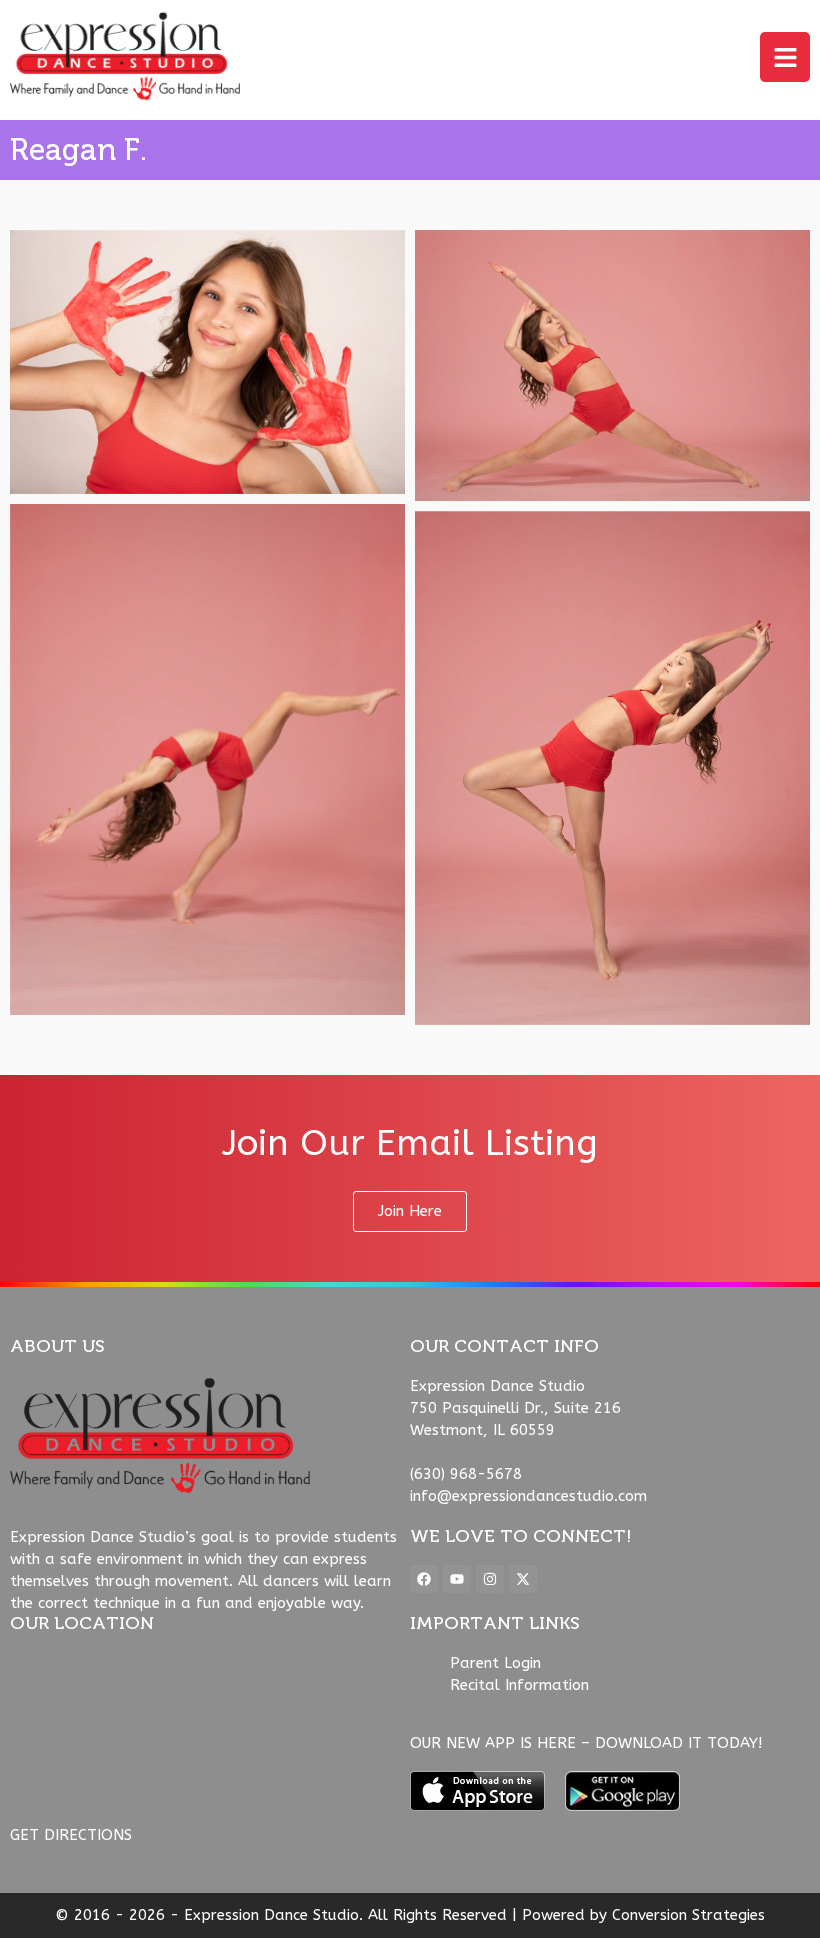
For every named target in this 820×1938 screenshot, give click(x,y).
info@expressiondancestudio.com (528, 1496)
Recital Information (519, 1685)
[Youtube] (457, 1579)
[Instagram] (490, 1579)
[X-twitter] (523, 1579)
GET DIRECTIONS (71, 1835)
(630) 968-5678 (466, 1474)
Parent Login (495, 1663)
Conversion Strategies (688, 1915)
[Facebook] (424, 1579)
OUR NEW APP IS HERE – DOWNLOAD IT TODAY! (586, 1743)
